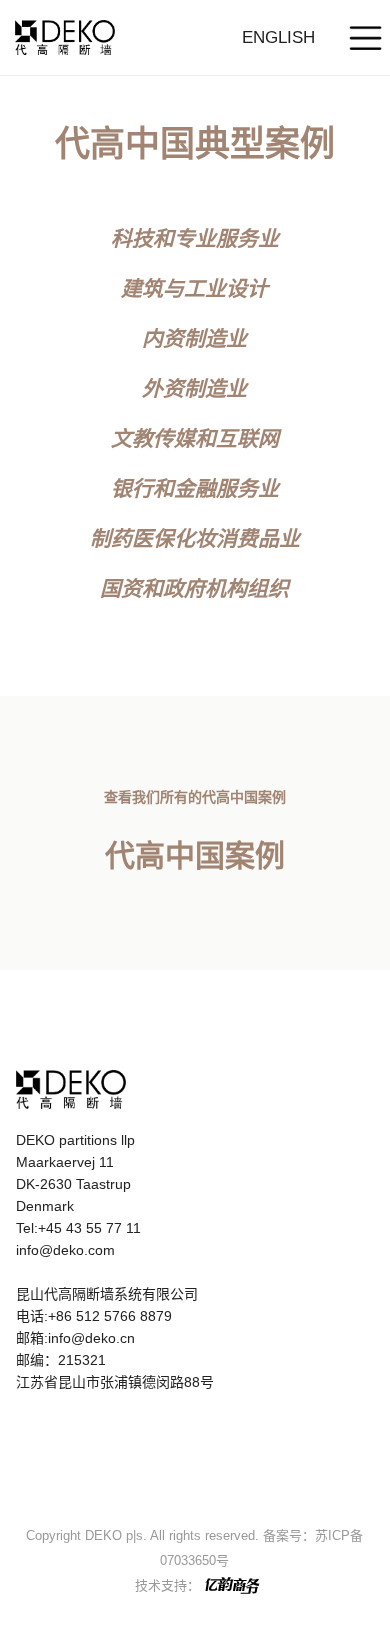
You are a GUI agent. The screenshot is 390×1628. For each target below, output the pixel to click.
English (278, 37)
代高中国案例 (195, 855)
